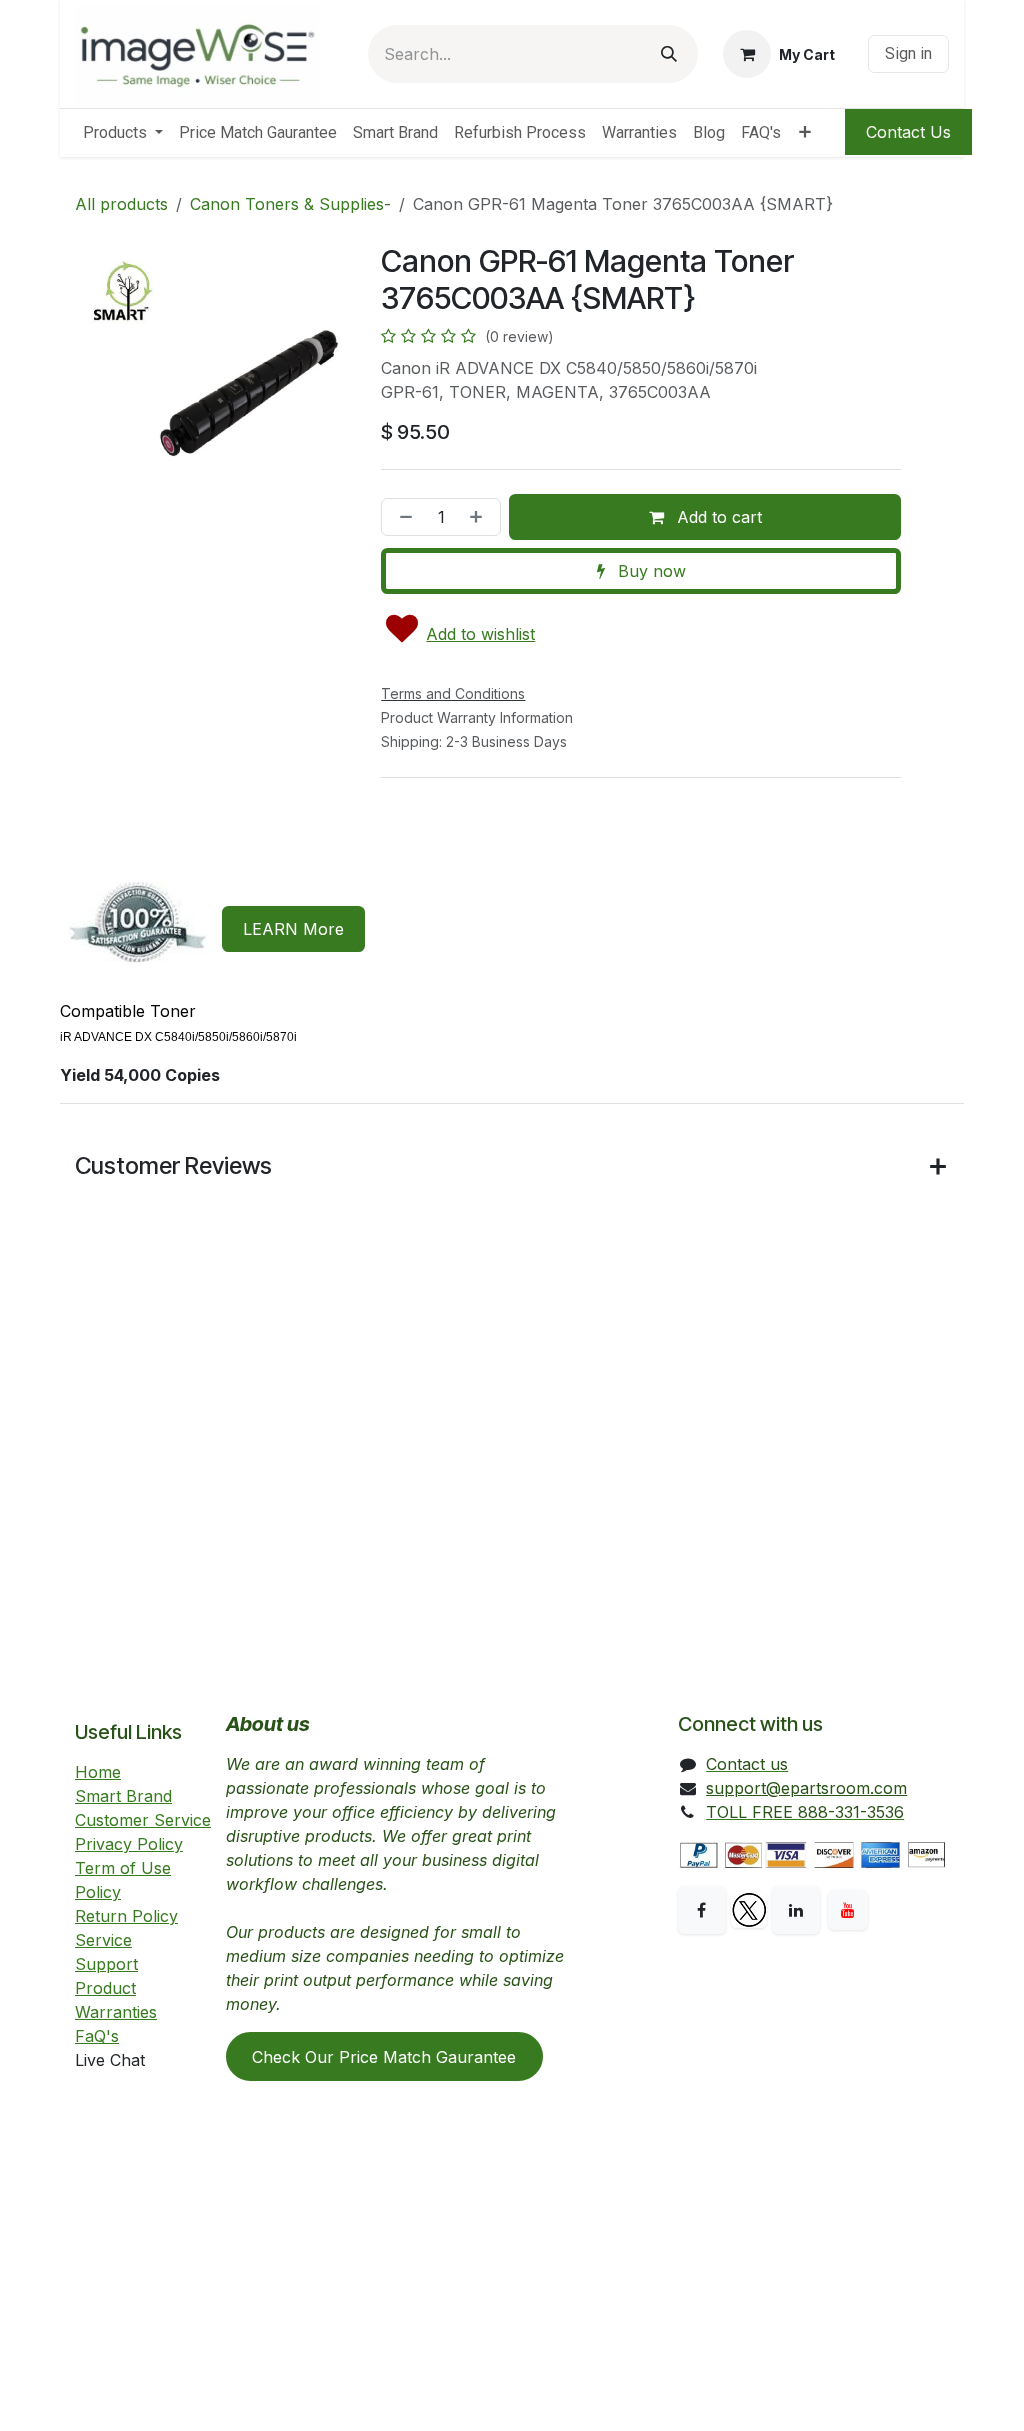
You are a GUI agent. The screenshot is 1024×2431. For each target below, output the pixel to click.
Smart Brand (123, 1796)
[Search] (669, 54)
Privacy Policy (129, 1844)
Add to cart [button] (717, 517)
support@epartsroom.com (806, 1788)
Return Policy (126, 1916)
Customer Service (143, 1820)
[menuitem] (123, 133)
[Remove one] (402, 517)
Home (98, 1772)
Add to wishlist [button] (480, 634)
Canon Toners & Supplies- (290, 204)
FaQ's (97, 2036)
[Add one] (480, 517)
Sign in (908, 53)
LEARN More (293, 929)
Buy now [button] (649, 571)
